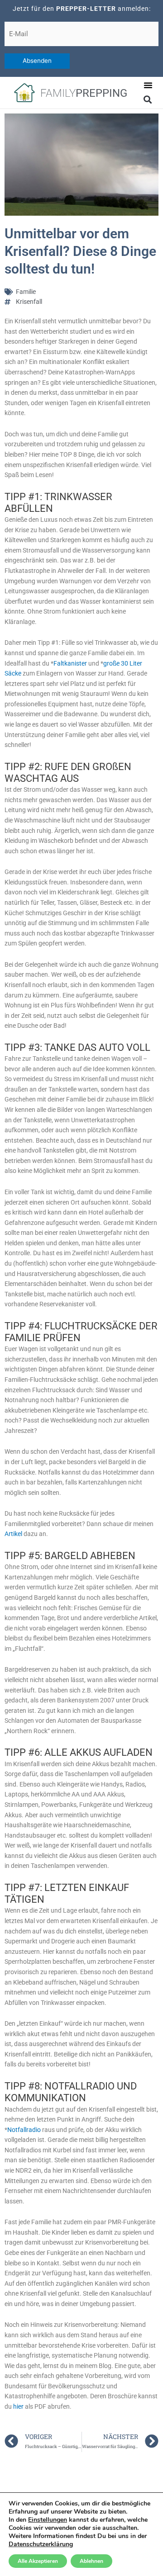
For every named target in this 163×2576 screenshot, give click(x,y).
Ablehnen (91, 2561)
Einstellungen (48, 2520)
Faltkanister (70, 663)
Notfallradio (25, 2130)
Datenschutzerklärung (41, 2544)
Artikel (14, 1534)
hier (19, 2406)
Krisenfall (29, 302)
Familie (26, 292)
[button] (148, 85)
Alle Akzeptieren (38, 2561)
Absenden (37, 61)
